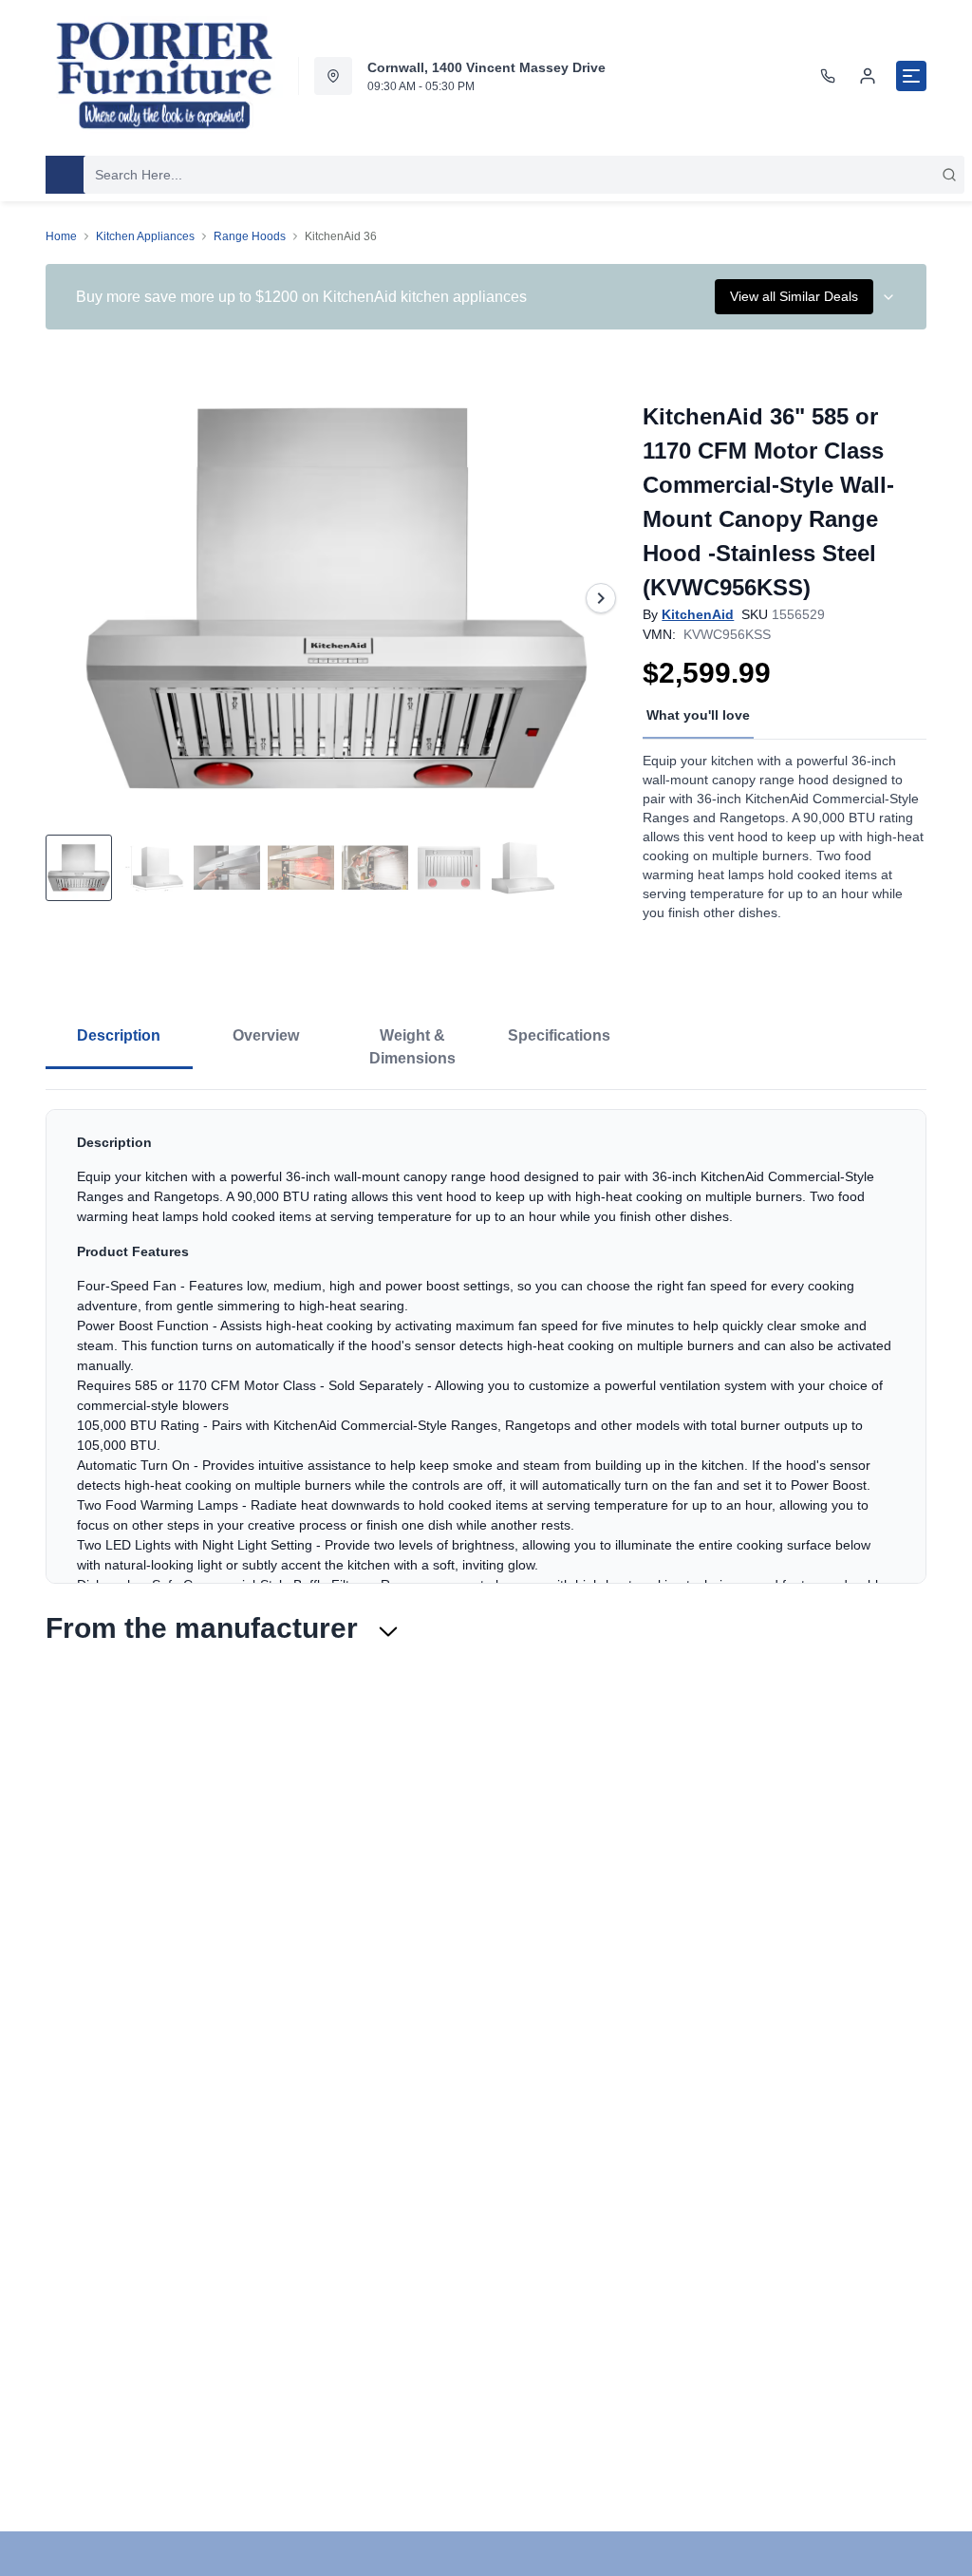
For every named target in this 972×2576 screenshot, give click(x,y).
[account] (868, 76)
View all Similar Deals (794, 296)
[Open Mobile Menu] (911, 76)
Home (61, 236)
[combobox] (524, 175)
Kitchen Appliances (145, 236)
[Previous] (72, 598)
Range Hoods (250, 236)
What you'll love (698, 715)
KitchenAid (698, 614)
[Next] (601, 598)
